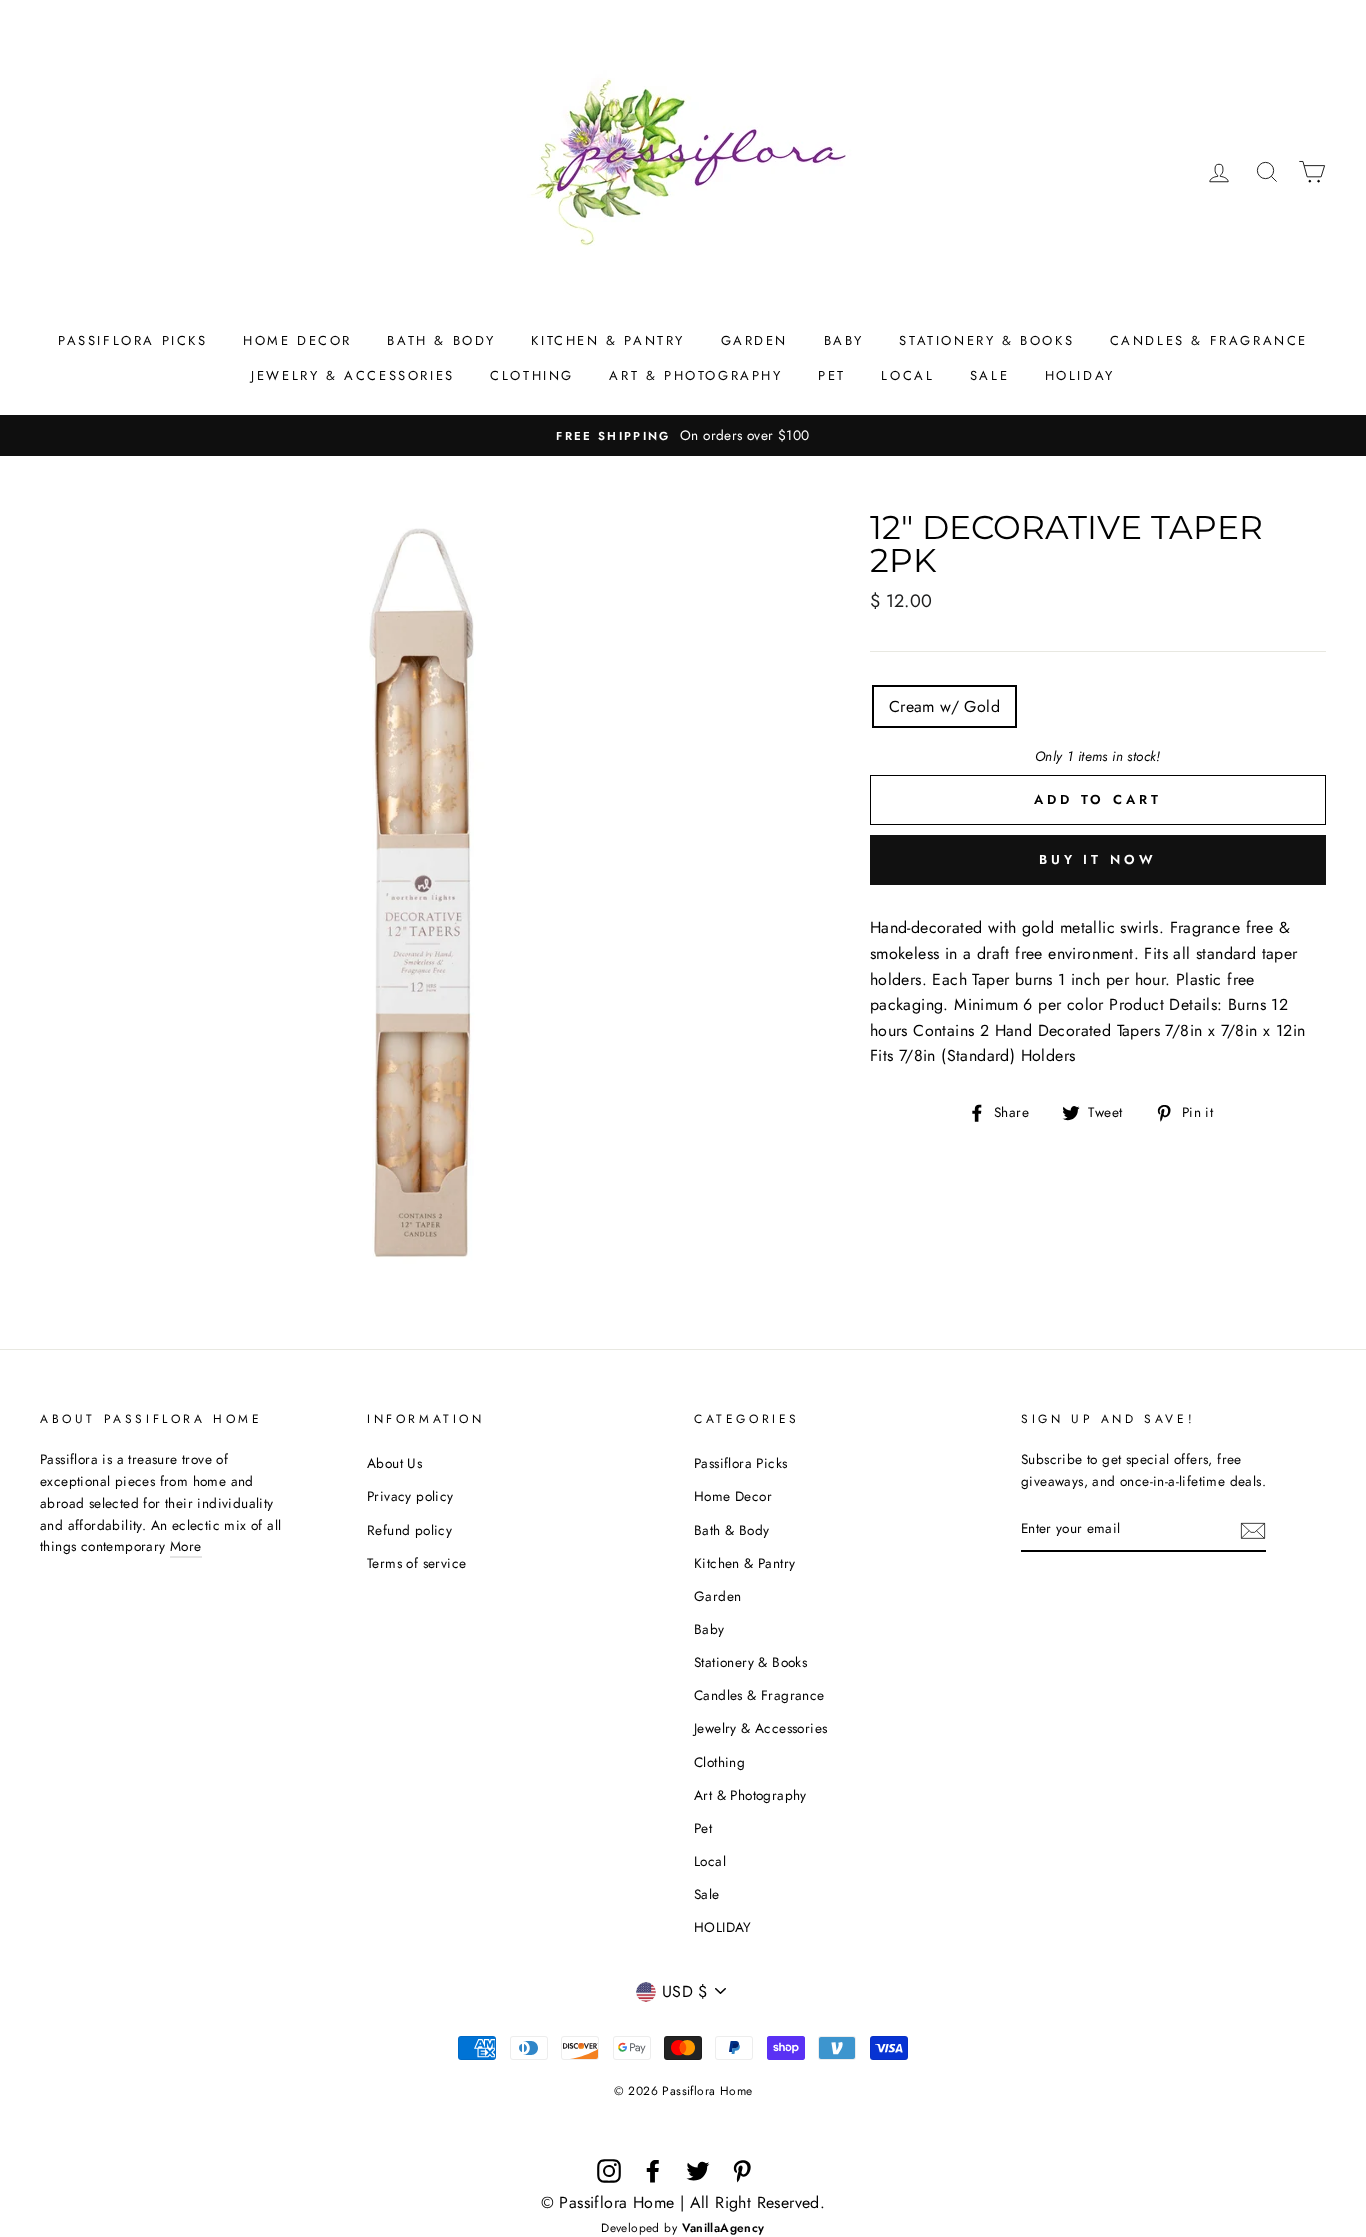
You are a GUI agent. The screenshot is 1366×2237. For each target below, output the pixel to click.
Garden (755, 340)
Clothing (532, 375)
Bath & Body (441, 340)
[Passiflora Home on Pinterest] (742, 2171)
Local (907, 375)
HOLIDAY (1080, 375)
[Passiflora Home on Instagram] (609, 2171)
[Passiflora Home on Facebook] (653, 2171)
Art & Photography (695, 375)
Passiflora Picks (133, 340)
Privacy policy (410, 1496)
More (186, 1546)
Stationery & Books (986, 340)
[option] (683, 436)
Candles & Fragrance (1209, 340)
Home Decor (297, 340)
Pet (832, 375)
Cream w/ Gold (944, 706)
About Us (394, 1463)
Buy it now (1098, 859)
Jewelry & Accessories (353, 375)
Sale (989, 375)
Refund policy (409, 1530)
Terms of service (416, 1563)
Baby (844, 340)
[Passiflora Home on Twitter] (698, 2171)
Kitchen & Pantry (608, 340)
